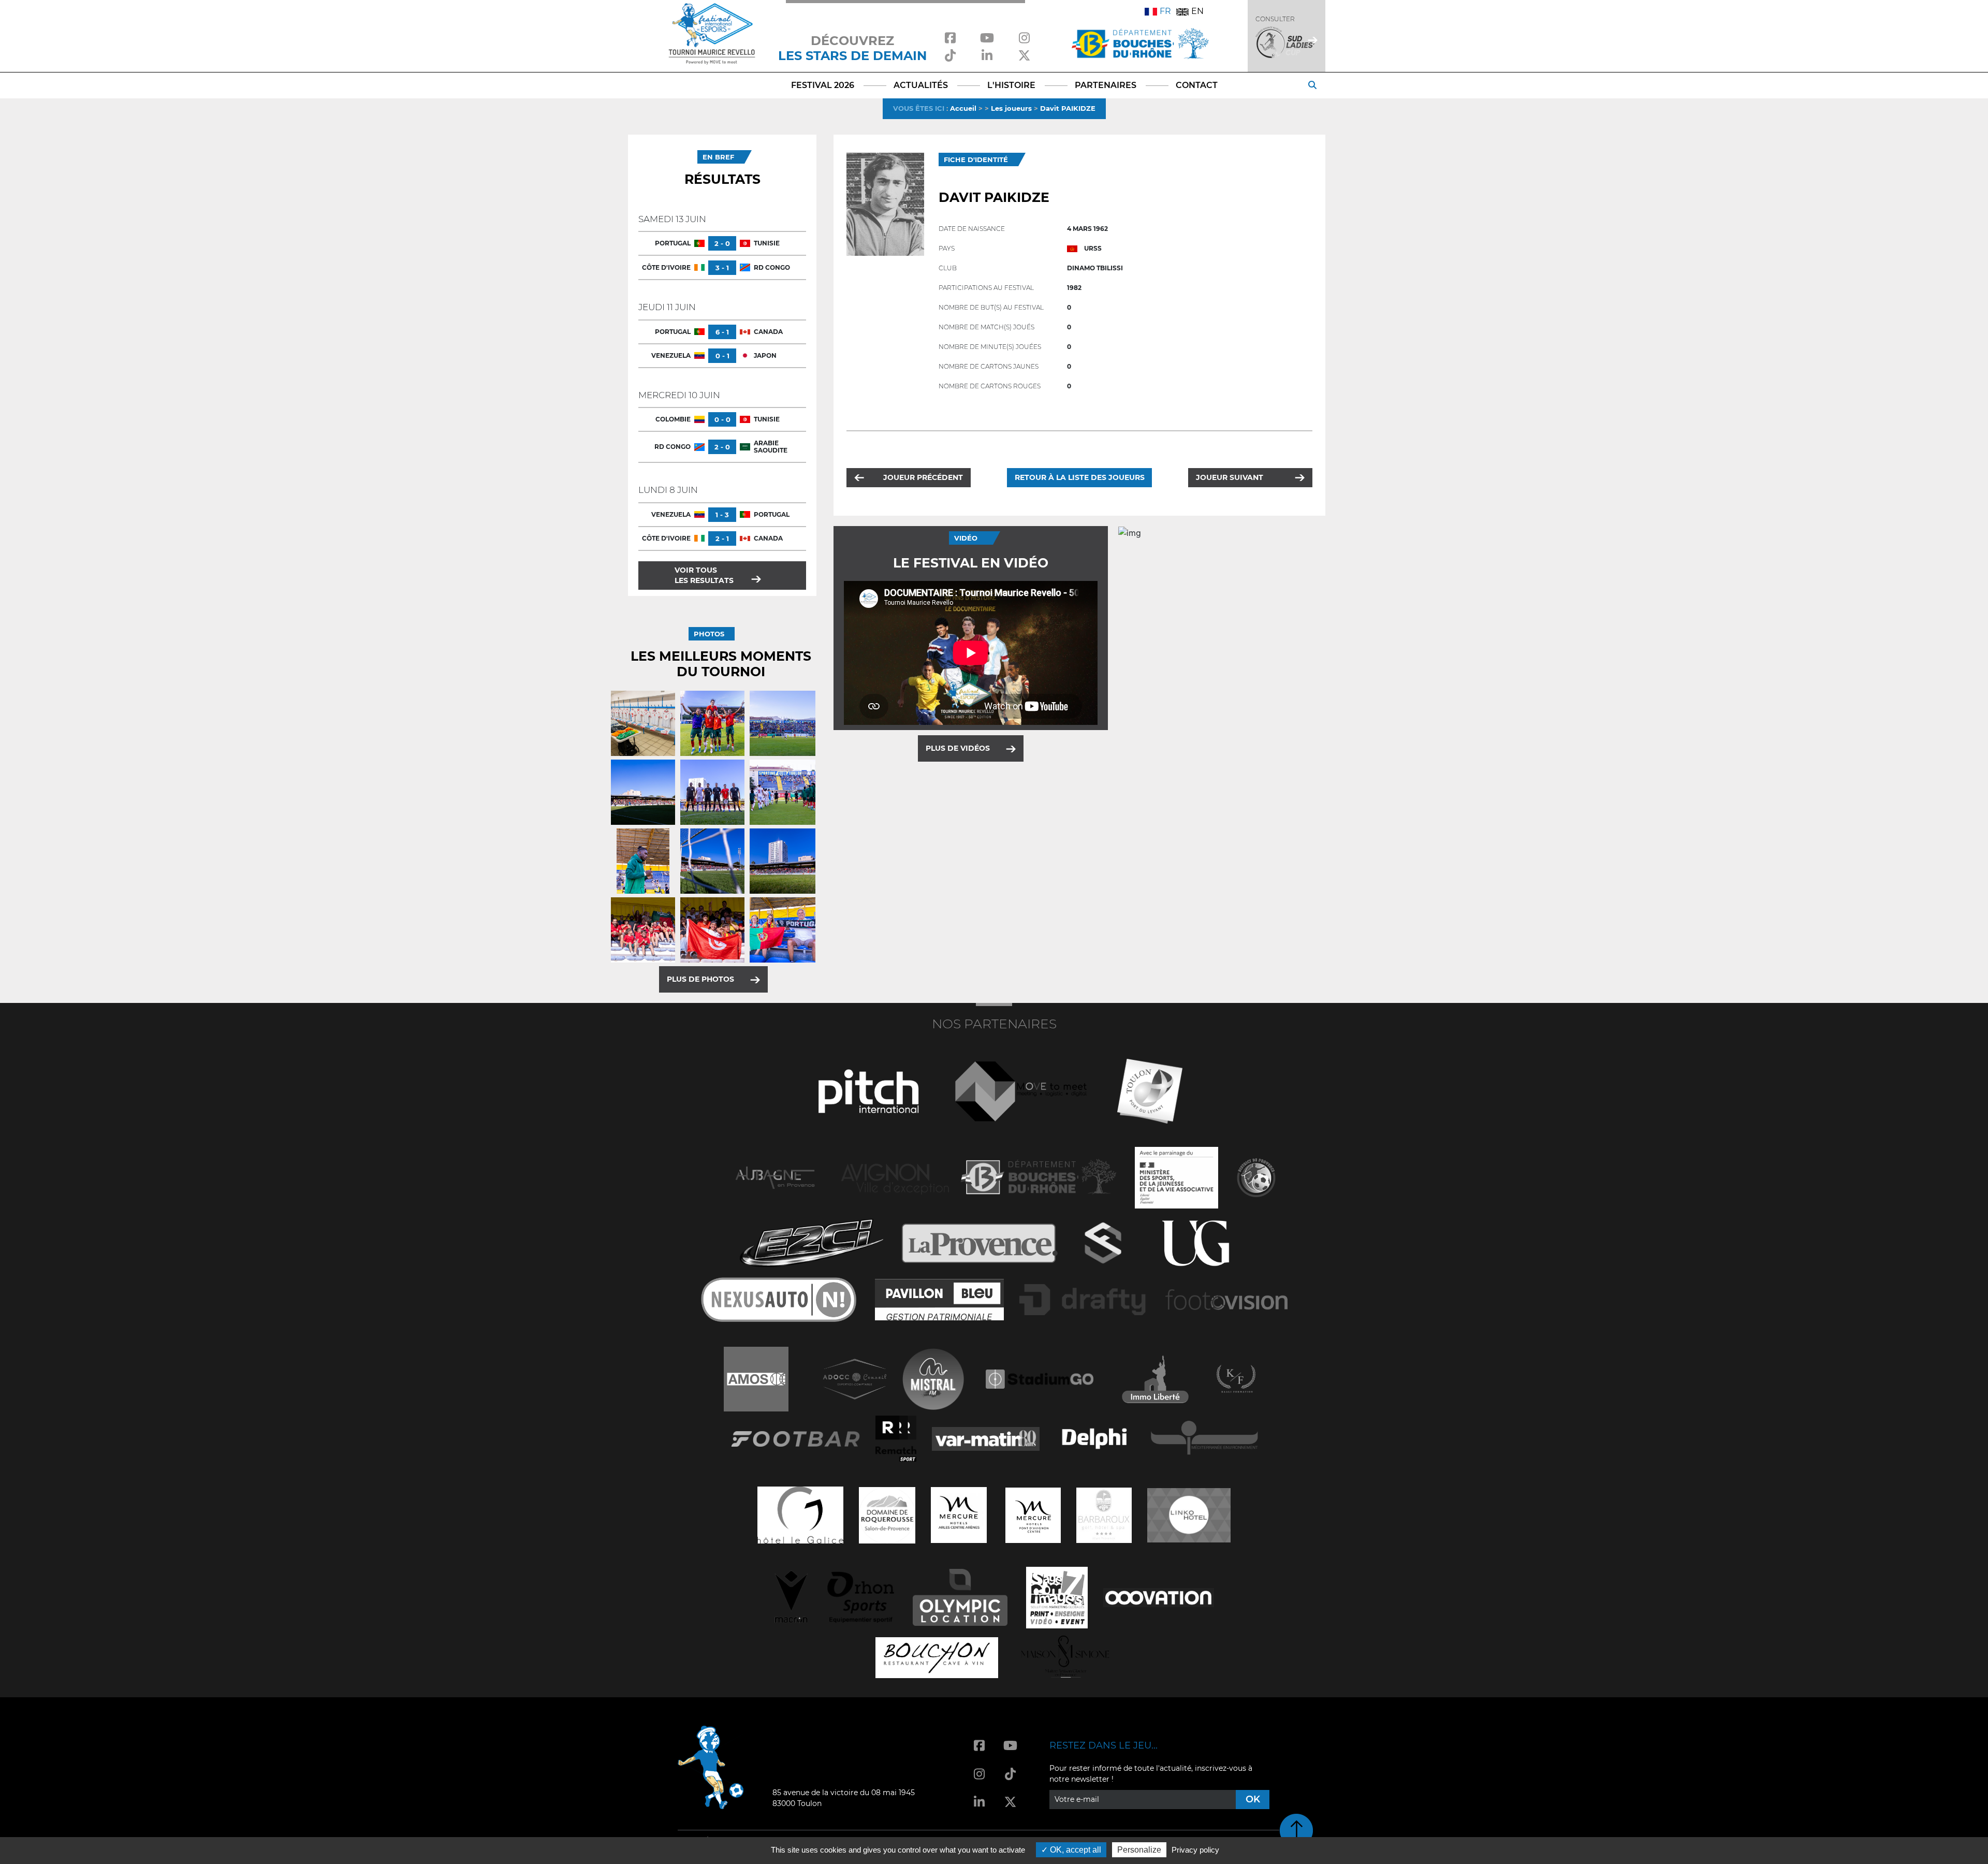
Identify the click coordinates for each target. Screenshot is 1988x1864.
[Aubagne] (775, 1177)
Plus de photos (700, 979)
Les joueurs (1011, 108)
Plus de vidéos (958, 748)
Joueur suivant (1230, 477)
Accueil (963, 108)
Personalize (1139, 1850)
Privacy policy (1195, 1850)
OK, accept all (1075, 1850)
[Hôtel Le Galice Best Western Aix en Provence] (800, 1514)
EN (1197, 11)
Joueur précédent (923, 477)
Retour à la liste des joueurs (1080, 477)
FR (1165, 11)
